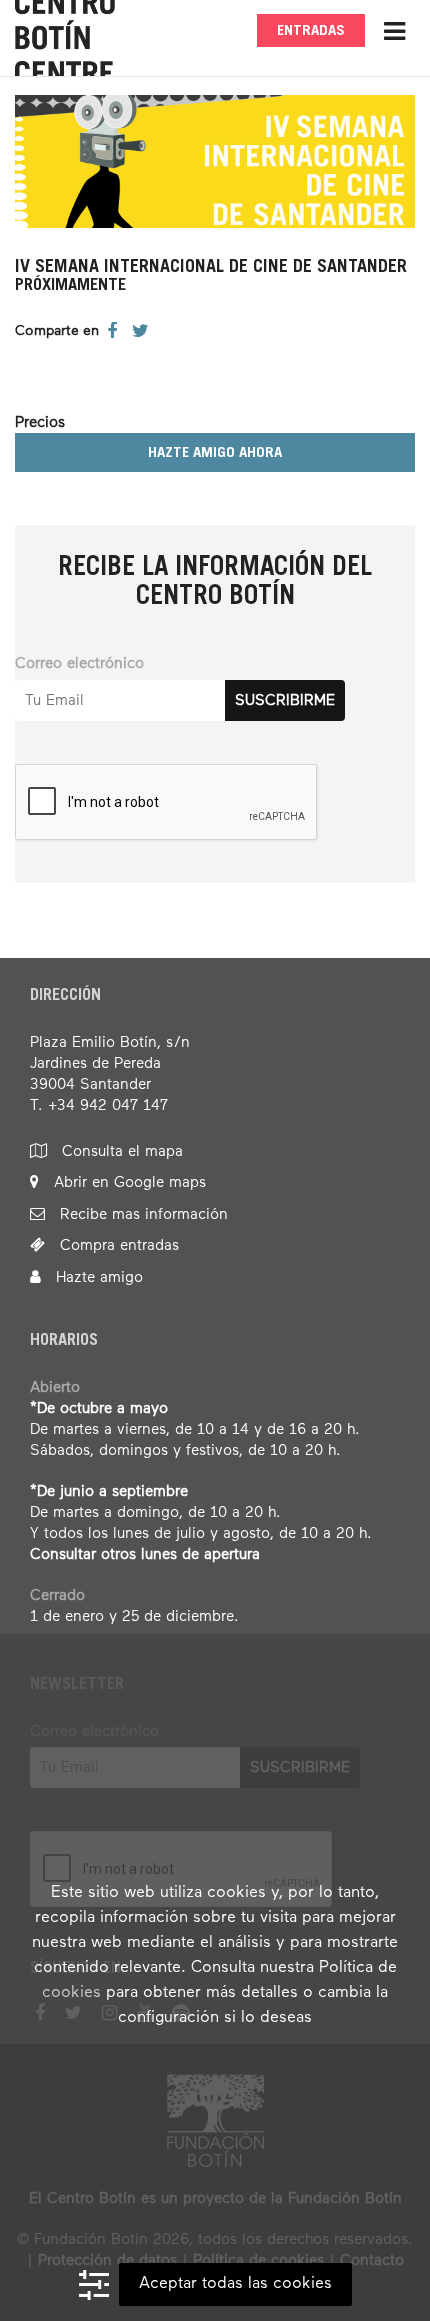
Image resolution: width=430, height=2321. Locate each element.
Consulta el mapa (120, 1151)
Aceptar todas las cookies (235, 2284)
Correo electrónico (79, 663)
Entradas (311, 31)
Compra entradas (117, 1245)
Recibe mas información (141, 1214)
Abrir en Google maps (127, 1182)
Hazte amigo (97, 1277)
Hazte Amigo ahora (215, 453)
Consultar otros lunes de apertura (145, 1554)
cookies (71, 1993)
